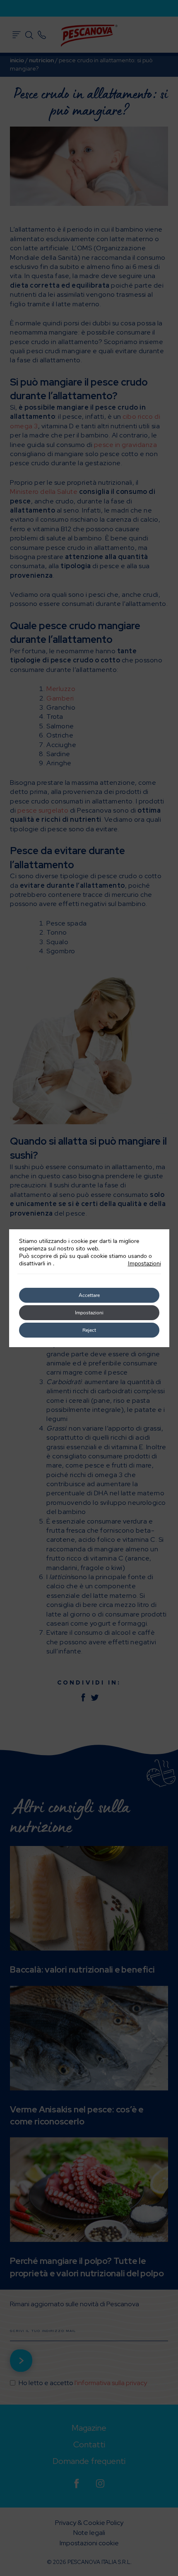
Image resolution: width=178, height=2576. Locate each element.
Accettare (89, 1295)
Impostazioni (144, 1264)
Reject (89, 1330)
